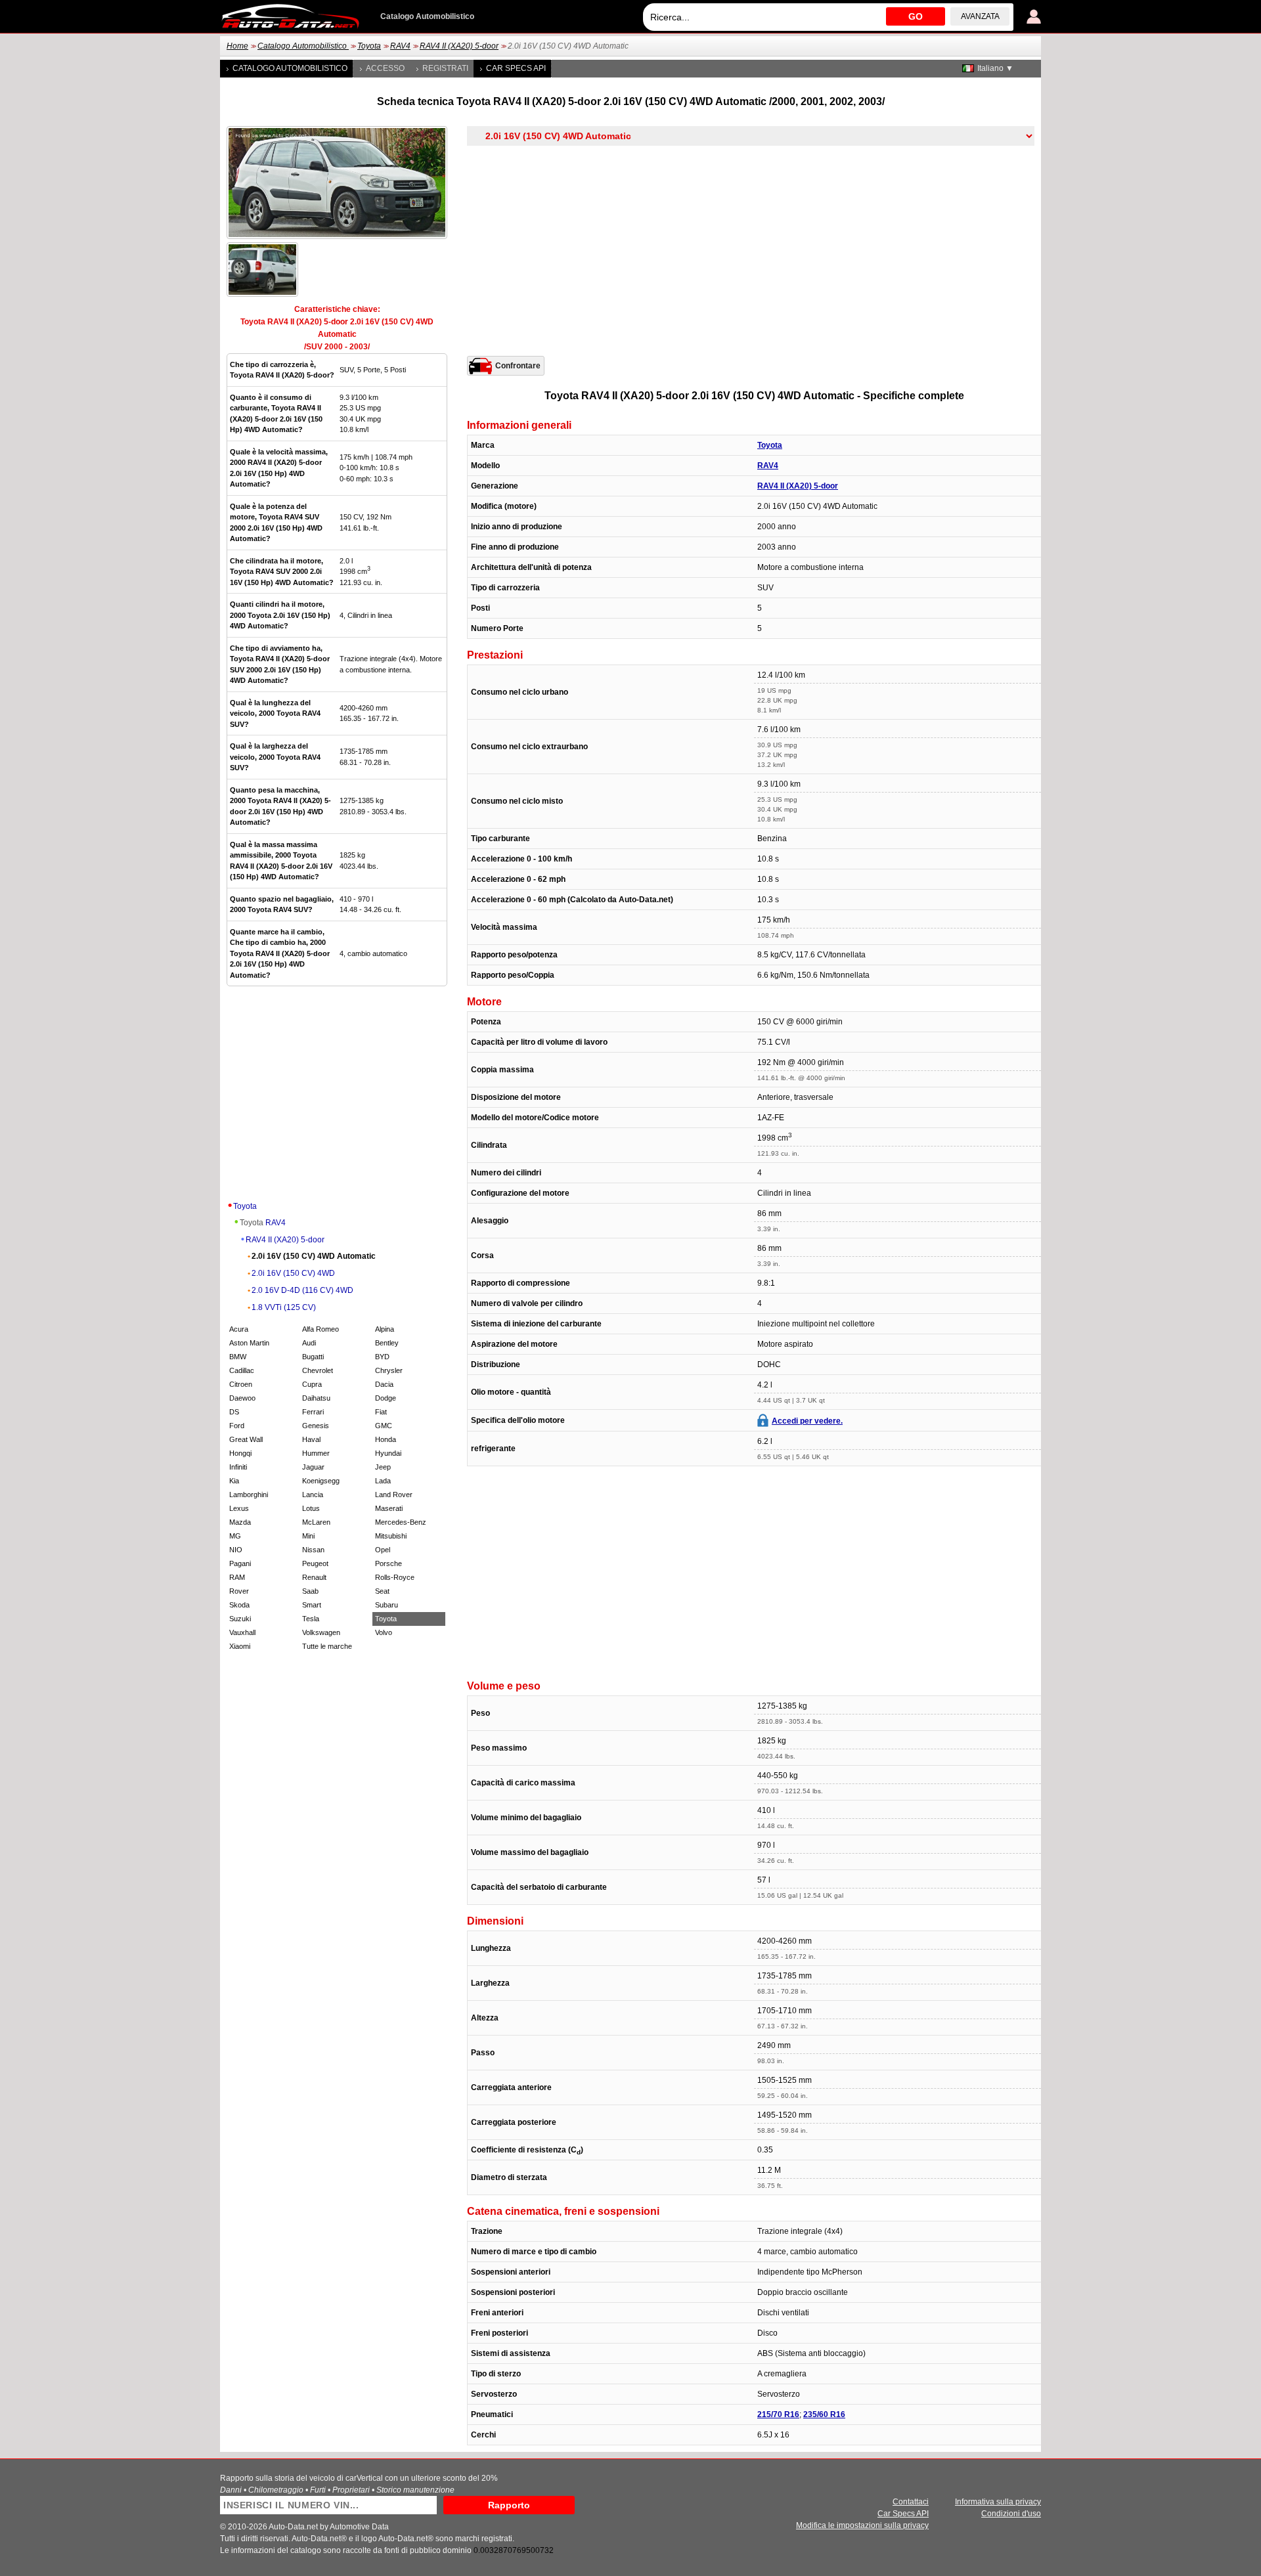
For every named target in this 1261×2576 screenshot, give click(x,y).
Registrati (445, 68)
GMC (384, 1426)
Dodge (386, 1398)
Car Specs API (516, 68)
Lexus (239, 1508)
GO (916, 16)
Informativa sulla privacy (998, 2502)
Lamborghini (249, 1495)
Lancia (313, 1495)
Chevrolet (318, 1370)
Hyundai (388, 1453)
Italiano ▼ (995, 68)
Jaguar (313, 1467)
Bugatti (313, 1357)
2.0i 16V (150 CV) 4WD (293, 1273)
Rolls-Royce (395, 1577)
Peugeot (315, 1563)
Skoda (239, 1605)
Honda (386, 1439)
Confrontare (518, 366)
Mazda (240, 1522)
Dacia (384, 1384)
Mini (308, 1536)
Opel (383, 1550)
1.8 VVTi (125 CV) (284, 1307)
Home (237, 46)
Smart (312, 1605)
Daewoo (242, 1398)
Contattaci (911, 2502)
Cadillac (242, 1370)
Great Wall (246, 1439)
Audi (309, 1343)
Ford (237, 1426)
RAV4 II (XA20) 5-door (459, 46)
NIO (236, 1550)
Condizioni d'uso (1011, 2514)
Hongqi (240, 1453)
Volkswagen (321, 1632)
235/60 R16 (824, 2414)
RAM (237, 1577)
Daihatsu (316, 1398)
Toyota (369, 46)
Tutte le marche (327, 1646)
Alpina (385, 1329)
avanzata (980, 16)
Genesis (316, 1426)
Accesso (385, 68)
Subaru (387, 1605)
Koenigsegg (321, 1481)
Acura (239, 1329)
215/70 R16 (778, 2414)
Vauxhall (242, 1632)
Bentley (387, 1343)
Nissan (313, 1550)
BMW (238, 1357)
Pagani (240, 1563)
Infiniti (238, 1467)
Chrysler (389, 1370)
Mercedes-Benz (401, 1522)
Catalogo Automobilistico (303, 46)
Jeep (383, 1467)
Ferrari (313, 1412)
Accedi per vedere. (807, 1421)
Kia (234, 1481)
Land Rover (394, 1495)
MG (235, 1536)
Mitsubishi (391, 1536)
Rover (239, 1591)
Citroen (241, 1384)
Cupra (312, 1384)
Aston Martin (249, 1343)
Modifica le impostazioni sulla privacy (862, 2525)
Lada (383, 1481)
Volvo (384, 1632)
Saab (310, 1591)
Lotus (311, 1508)
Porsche (388, 1563)
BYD (382, 1357)
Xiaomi (240, 1646)
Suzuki (240, 1619)
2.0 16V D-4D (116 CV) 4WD (302, 1290)
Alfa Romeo (321, 1329)
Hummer (316, 1453)
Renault (314, 1577)
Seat (382, 1591)
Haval (311, 1439)
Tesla (311, 1619)
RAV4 (400, 46)
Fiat (381, 1412)
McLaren (316, 1522)
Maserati (389, 1508)
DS (234, 1412)
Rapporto (509, 2505)
